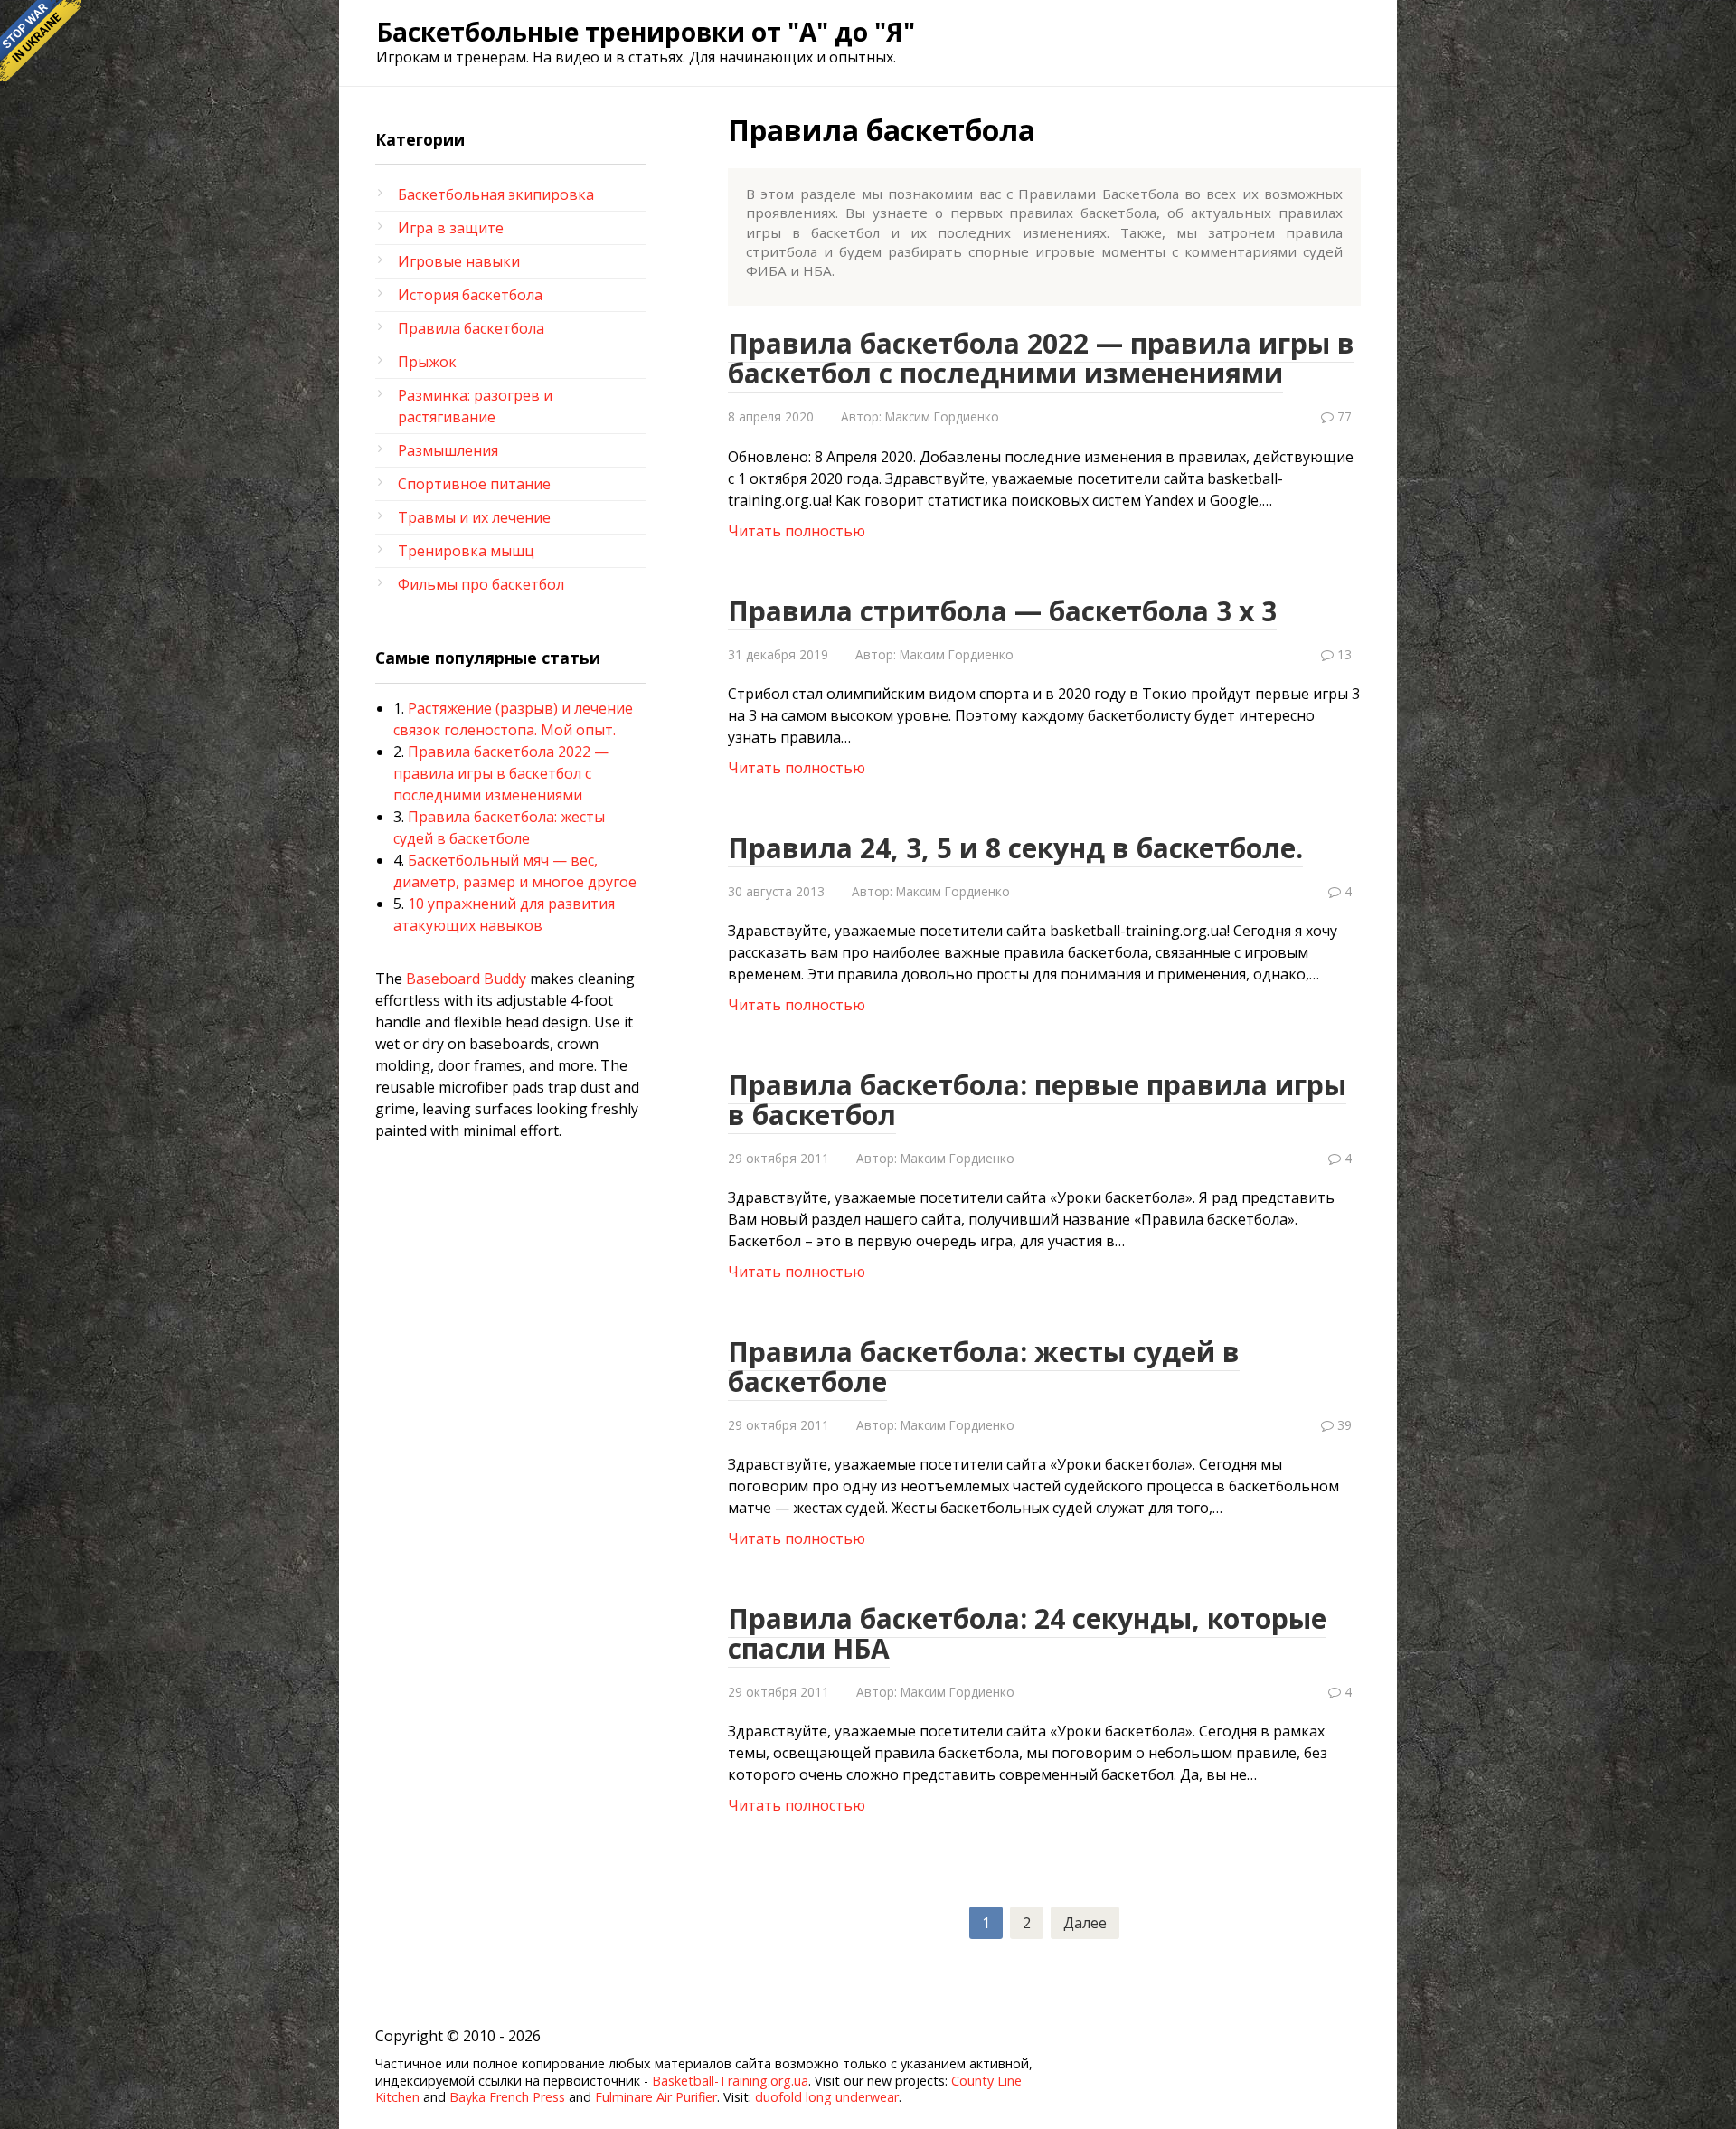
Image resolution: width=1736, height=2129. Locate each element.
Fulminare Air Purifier (656, 2097)
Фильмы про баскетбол (481, 584)
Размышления (448, 450)
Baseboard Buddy (466, 979)
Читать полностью (797, 531)
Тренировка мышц (466, 551)
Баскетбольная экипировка (496, 194)
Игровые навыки (459, 261)
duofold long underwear (827, 2097)
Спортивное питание (474, 484)
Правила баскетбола (471, 328)
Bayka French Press (507, 2097)
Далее (1085, 1923)
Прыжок (427, 362)
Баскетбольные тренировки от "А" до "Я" (646, 32)
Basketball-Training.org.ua (730, 2081)
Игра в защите (451, 228)
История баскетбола (470, 295)
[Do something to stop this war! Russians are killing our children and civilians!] (41, 41)
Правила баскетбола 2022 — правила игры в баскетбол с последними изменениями (501, 773)
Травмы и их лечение (474, 517)
